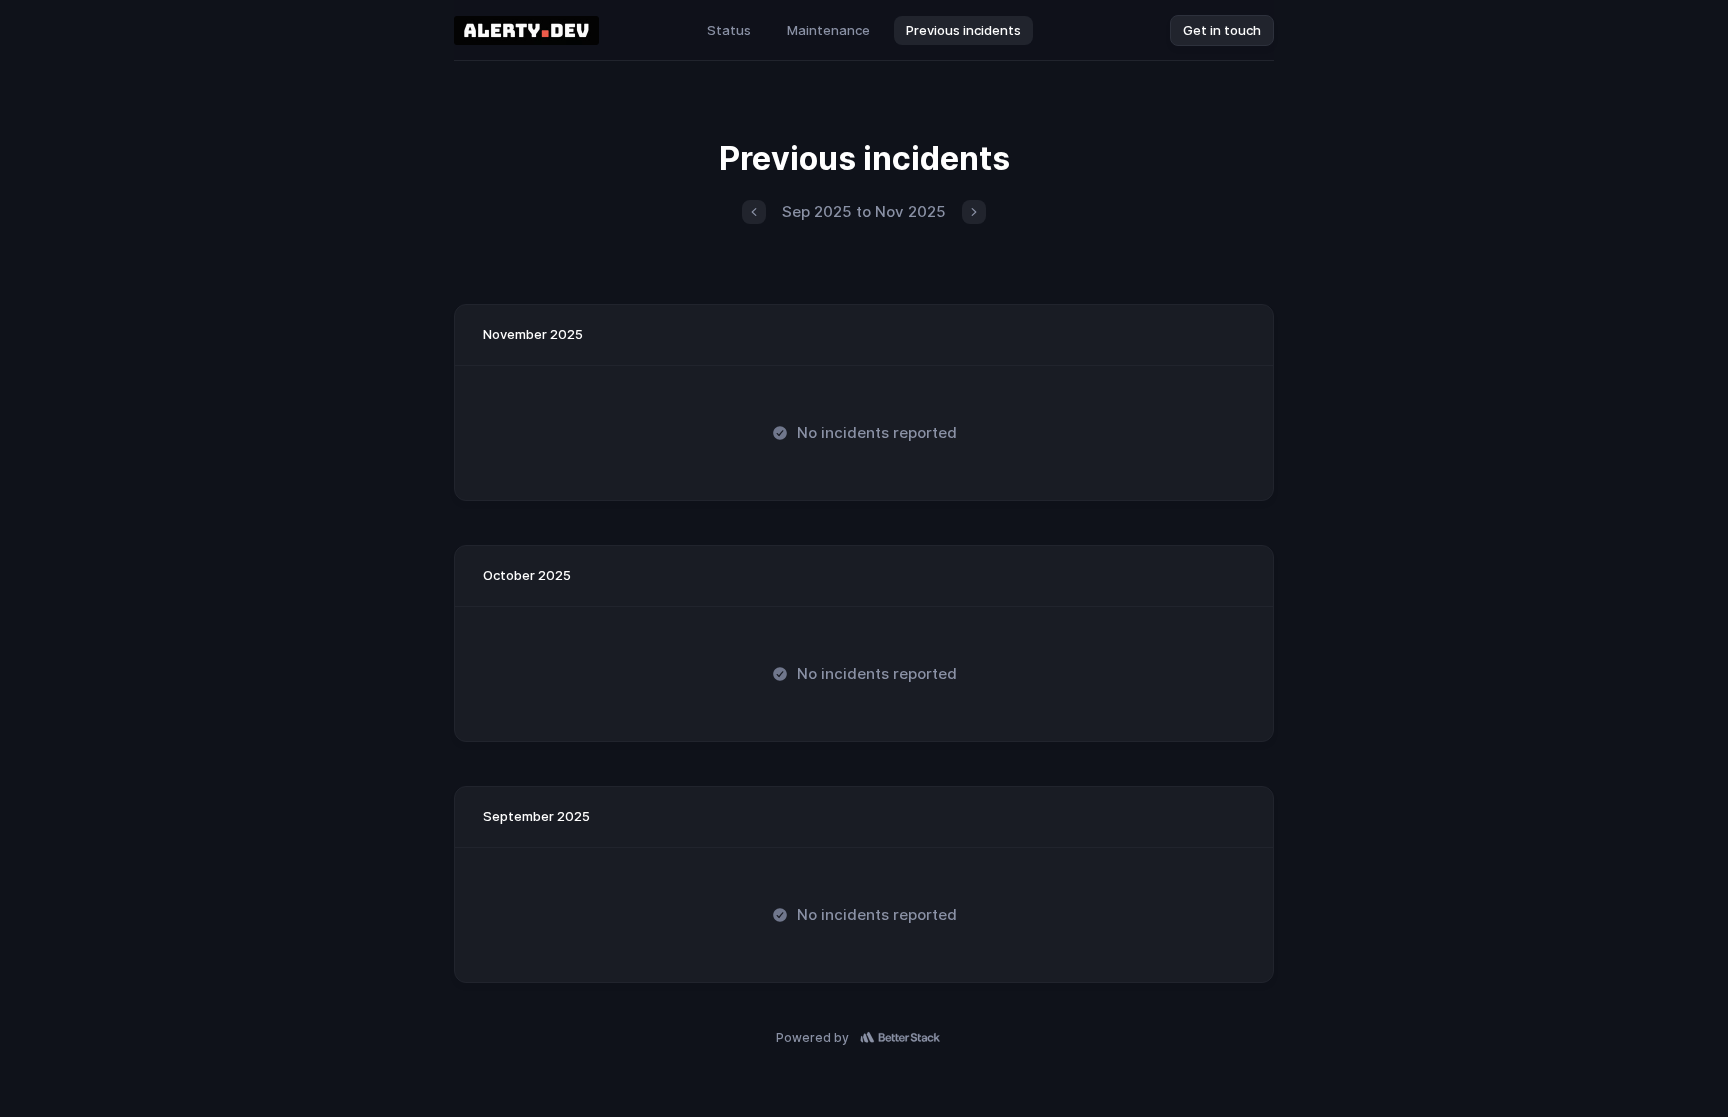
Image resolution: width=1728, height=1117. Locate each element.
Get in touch (1222, 30)
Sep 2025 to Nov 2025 (864, 211)
